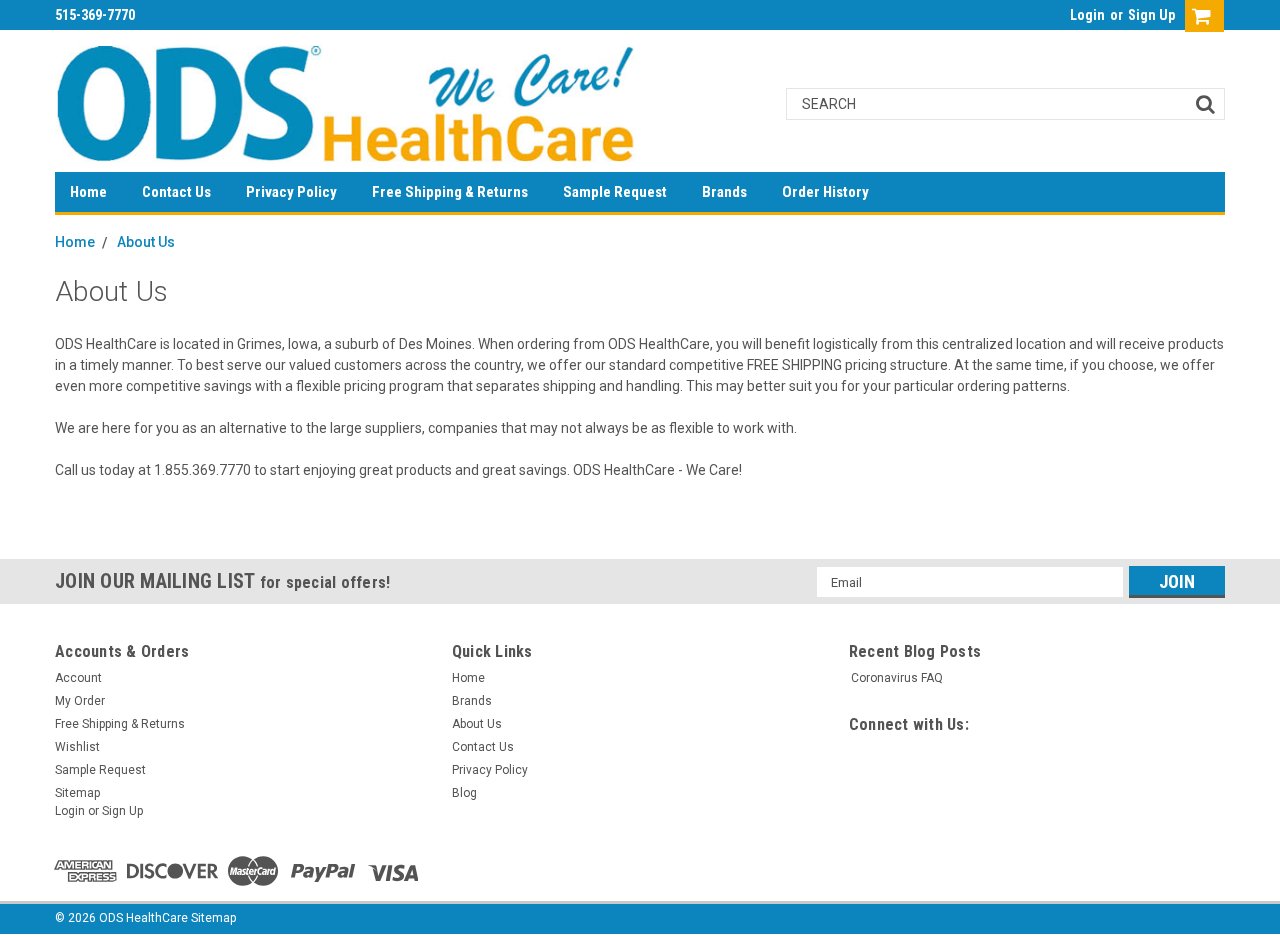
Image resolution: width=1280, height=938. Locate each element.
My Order (80, 701)
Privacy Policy (291, 192)
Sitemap (77, 793)
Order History (825, 192)
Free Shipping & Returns (450, 192)
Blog (464, 793)
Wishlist (77, 747)
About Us (146, 242)
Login (1087, 15)
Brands (724, 192)
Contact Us (176, 192)
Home (88, 192)
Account (78, 678)
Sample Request (615, 192)
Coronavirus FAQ (897, 678)
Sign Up (1151, 15)
